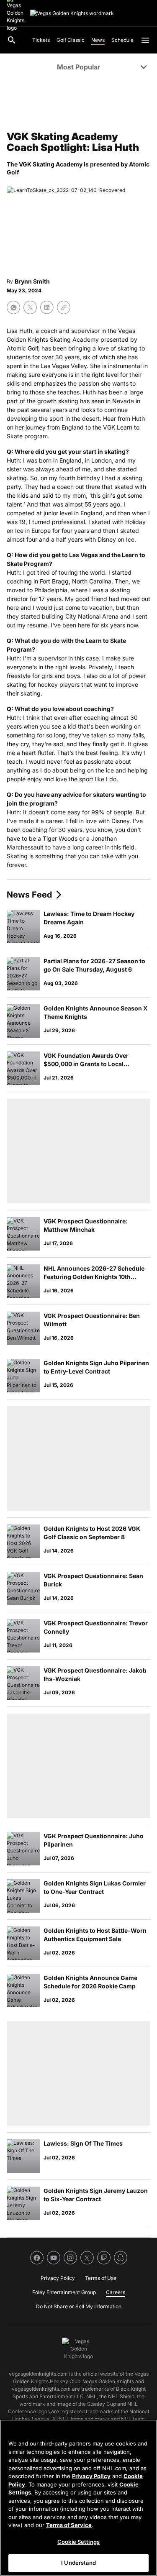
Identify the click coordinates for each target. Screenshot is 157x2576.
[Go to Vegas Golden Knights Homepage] (72, 13)
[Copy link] (64, 307)
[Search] (12, 40)
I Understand (78, 2563)
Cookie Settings (78, 2542)
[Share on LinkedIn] (47, 307)
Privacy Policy (91, 2476)
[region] (78, 2498)
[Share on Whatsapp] (13, 307)
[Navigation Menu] (145, 40)
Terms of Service (69, 2525)
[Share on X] (30, 307)
